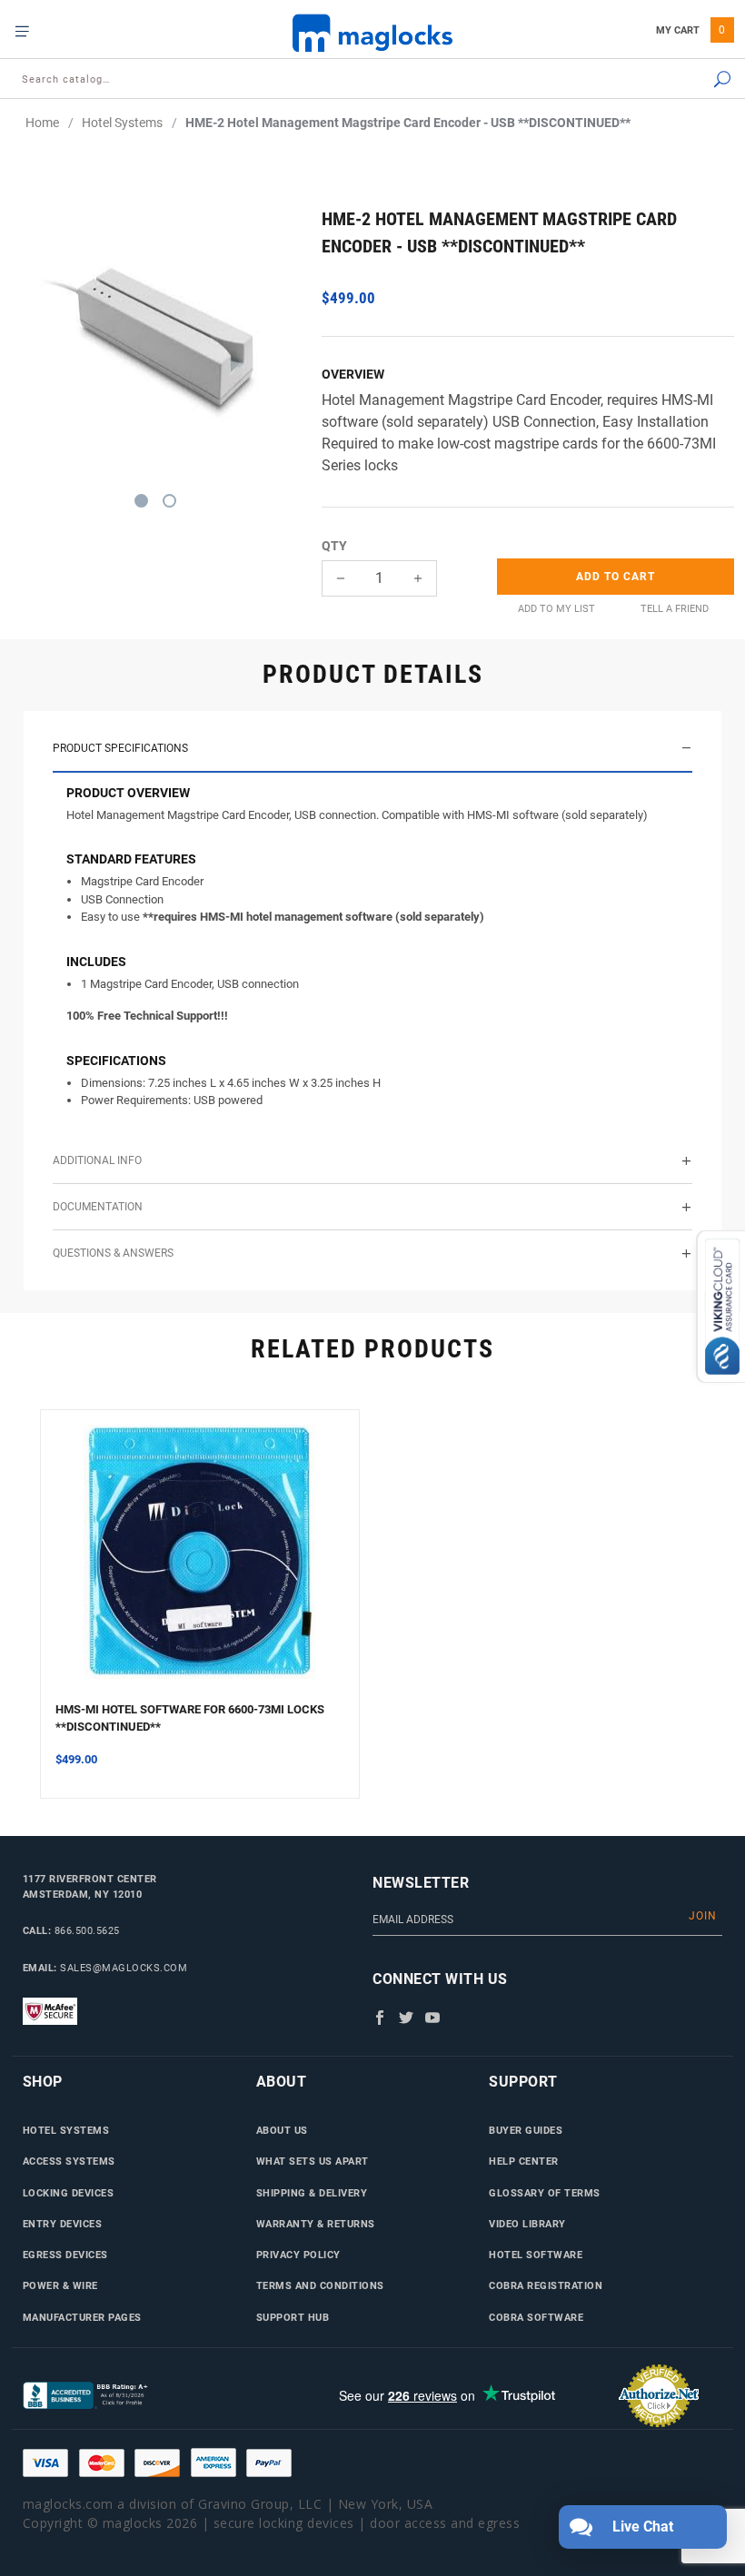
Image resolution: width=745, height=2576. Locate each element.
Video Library (527, 2224)
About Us (282, 2130)
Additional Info (97, 1160)
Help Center (524, 2161)
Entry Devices (63, 2224)
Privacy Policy (298, 2255)
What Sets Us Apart (313, 2161)
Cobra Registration (546, 2285)
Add (616, 577)
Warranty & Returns (316, 2224)
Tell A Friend (675, 609)
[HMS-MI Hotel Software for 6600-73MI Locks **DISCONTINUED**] (200, 1563)
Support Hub (293, 2317)
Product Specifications (120, 748)
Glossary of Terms (545, 2193)
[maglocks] (372, 32)
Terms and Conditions (320, 2285)
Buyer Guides (526, 2130)
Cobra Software (536, 2317)
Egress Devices (65, 2255)
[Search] (671, 80)
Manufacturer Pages (82, 2317)
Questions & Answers (113, 1253)
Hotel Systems (66, 2130)
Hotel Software (536, 2255)
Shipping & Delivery (312, 2193)
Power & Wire (60, 2285)
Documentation (98, 1207)
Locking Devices (69, 2193)
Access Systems (69, 2161)
